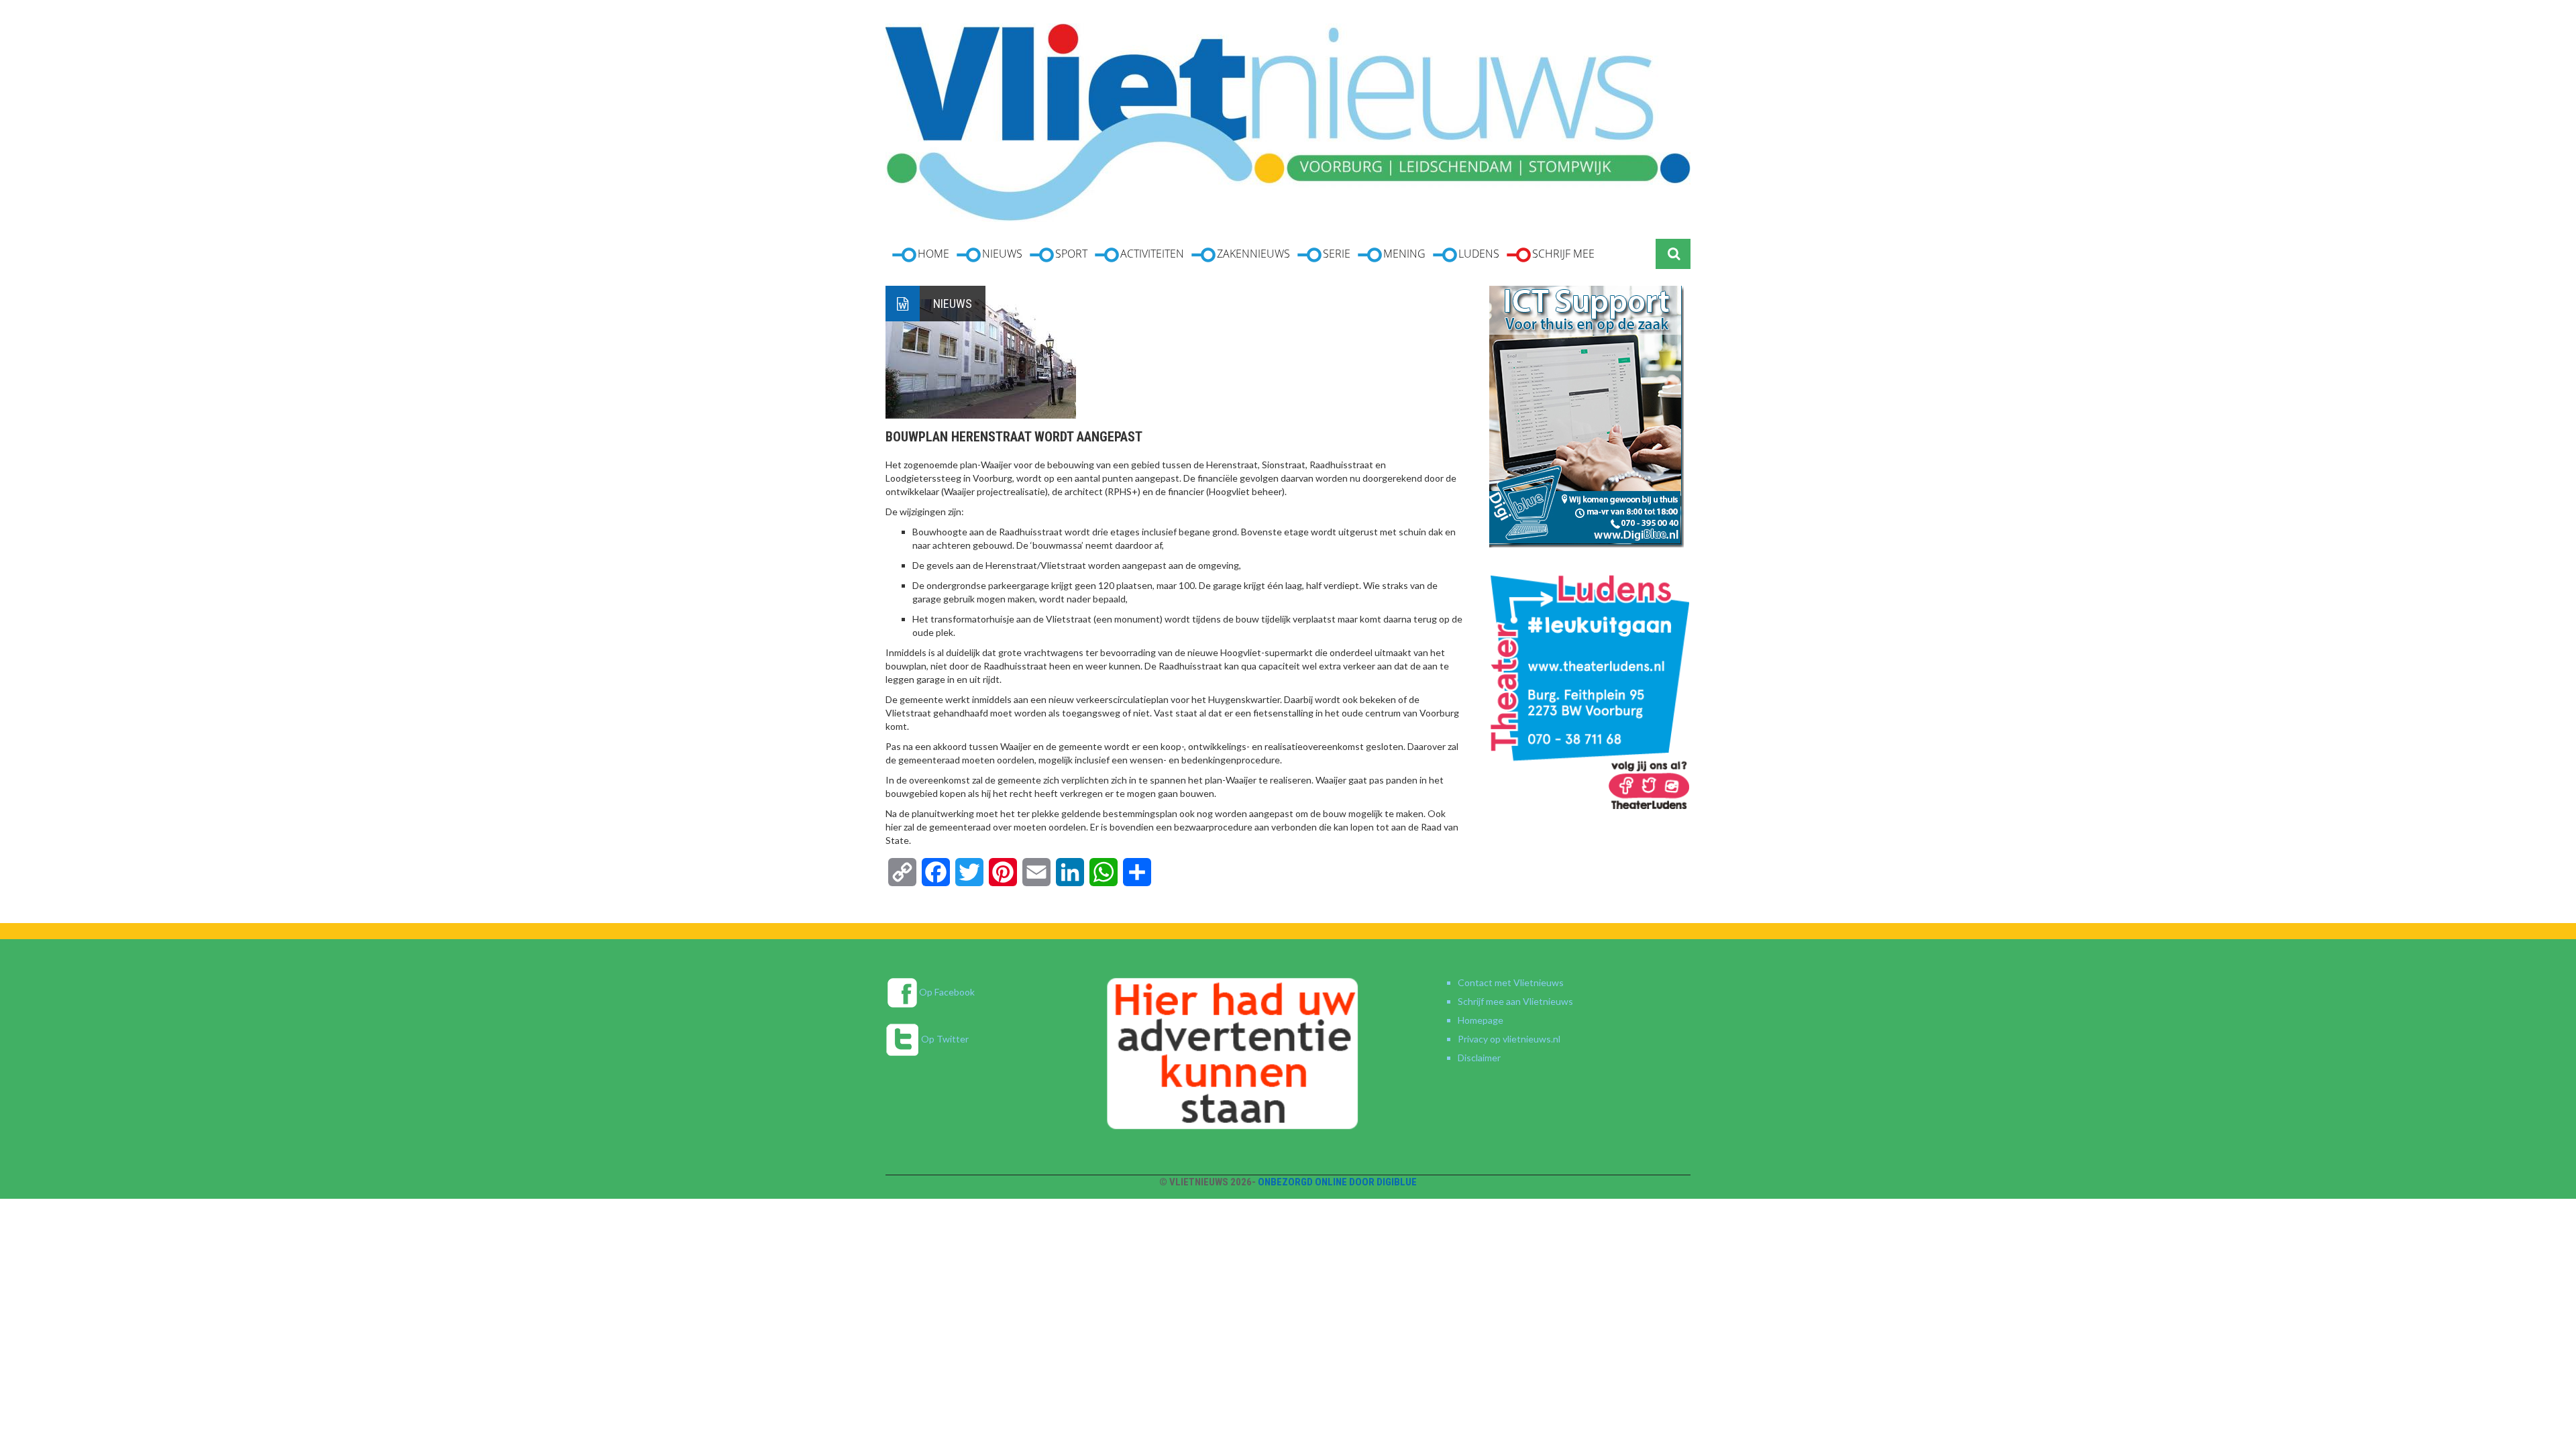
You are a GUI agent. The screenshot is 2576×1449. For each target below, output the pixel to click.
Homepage (1481, 1020)
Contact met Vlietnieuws (1511, 982)
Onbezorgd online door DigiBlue (1337, 1182)
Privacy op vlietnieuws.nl (1509, 1039)
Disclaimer (1479, 1058)
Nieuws (953, 304)
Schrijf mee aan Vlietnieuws (1515, 1001)
